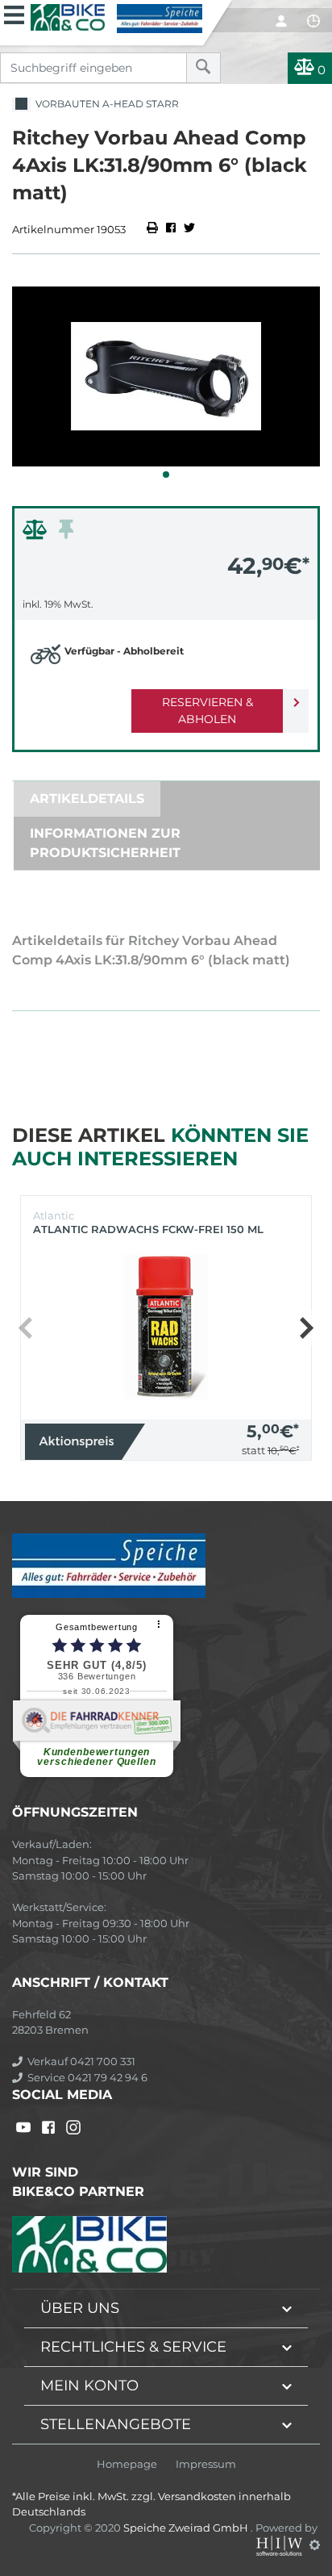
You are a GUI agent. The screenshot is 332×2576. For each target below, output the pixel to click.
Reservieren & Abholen (207, 711)
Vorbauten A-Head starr (105, 104)
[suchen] (203, 68)
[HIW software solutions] (280, 2545)
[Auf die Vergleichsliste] (37, 533)
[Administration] (315, 2545)
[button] (166, 475)
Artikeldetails (87, 799)
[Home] (116, 17)
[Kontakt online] (313, 21)
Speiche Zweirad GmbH (187, 2528)
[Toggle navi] (14, 13)
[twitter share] (189, 229)
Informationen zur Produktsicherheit (105, 843)
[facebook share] (171, 229)
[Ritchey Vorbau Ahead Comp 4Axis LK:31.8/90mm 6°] (166, 376)
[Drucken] (154, 229)
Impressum (206, 2464)
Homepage (127, 2464)
